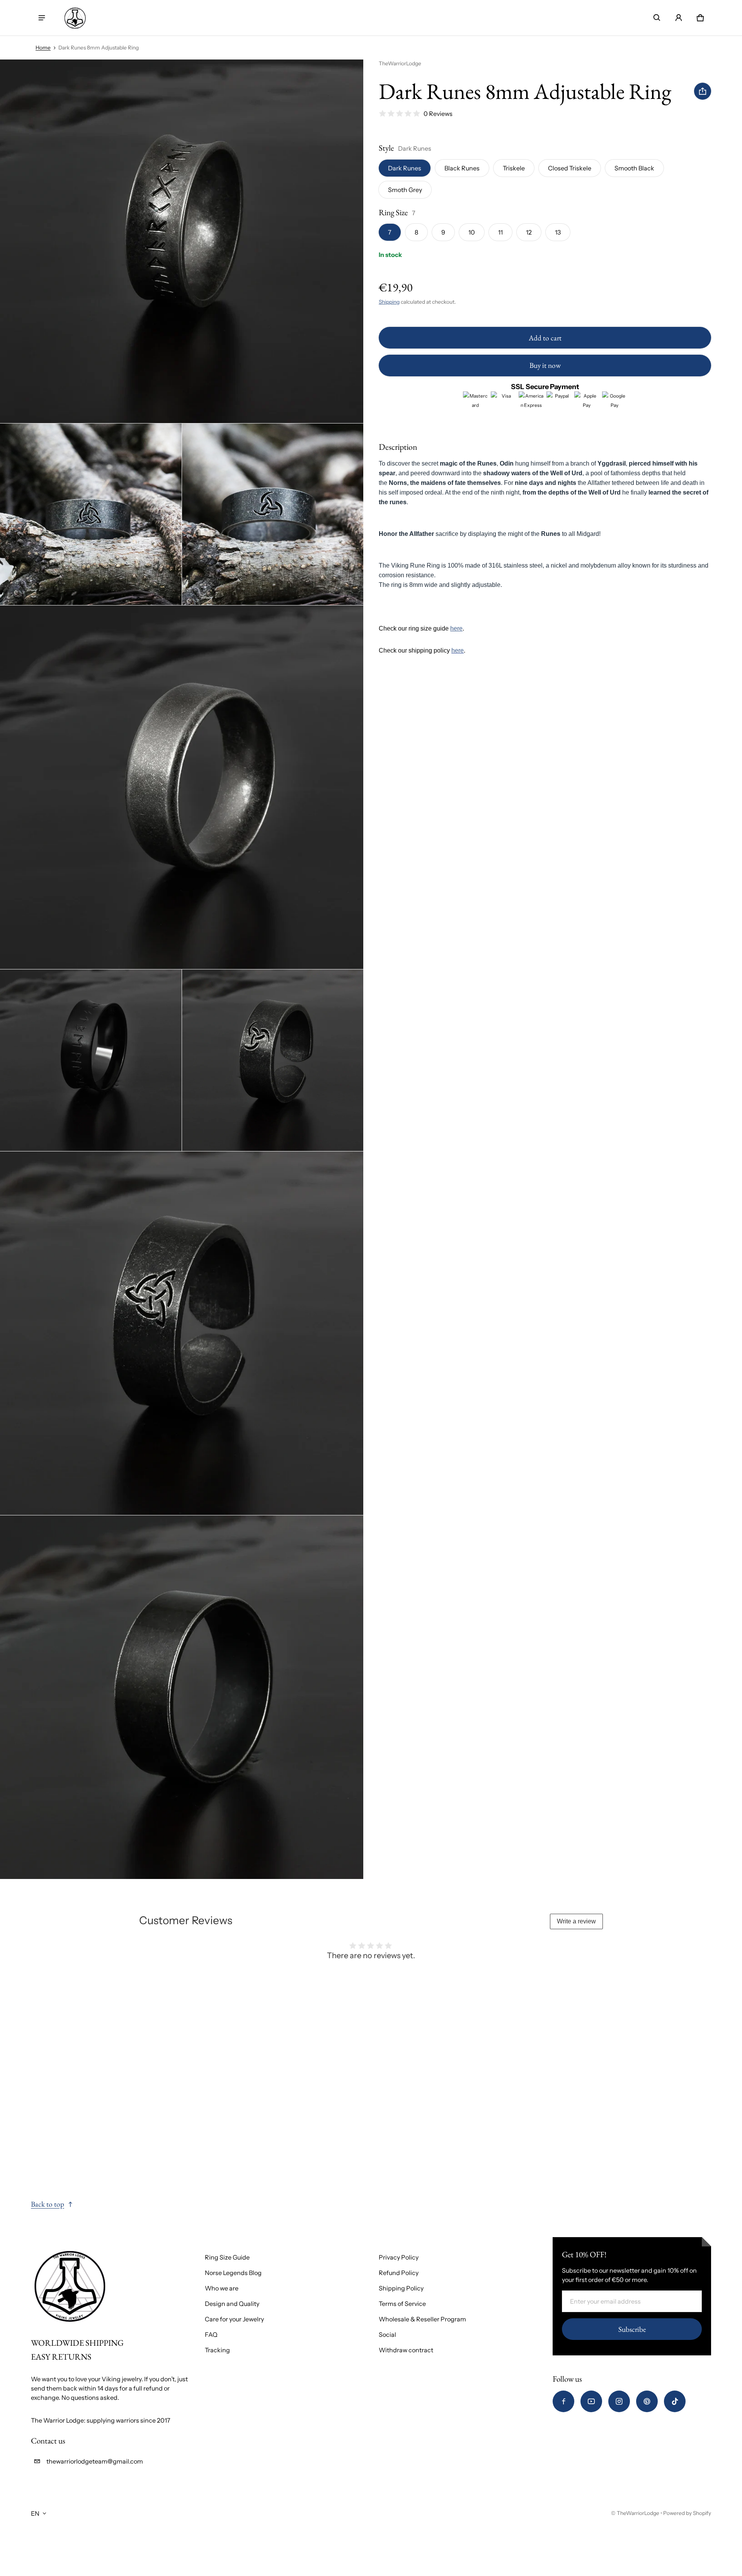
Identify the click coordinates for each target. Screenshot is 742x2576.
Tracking (217, 2350)
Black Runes (462, 168)
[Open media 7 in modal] (182, 1333)
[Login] (679, 18)
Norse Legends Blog (233, 2273)
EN (35, 2513)
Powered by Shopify (687, 2513)
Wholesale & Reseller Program (422, 2319)
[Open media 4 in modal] (182, 787)
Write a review (576, 1921)
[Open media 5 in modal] (91, 1060)
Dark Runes (405, 168)
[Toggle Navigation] (42, 18)
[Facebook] (563, 2401)
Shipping (389, 302)
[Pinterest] (647, 2401)
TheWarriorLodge (638, 2513)
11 (500, 232)
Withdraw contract (406, 2350)
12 (529, 232)
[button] (657, 18)
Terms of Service (402, 2304)
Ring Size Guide (227, 2257)
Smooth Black (634, 168)
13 (558, 232)
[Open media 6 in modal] (273, 1060)
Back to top (48, 2204)
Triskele (514, 168)
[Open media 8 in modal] (182, 1697)
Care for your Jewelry (234, 2319)
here (456, 628)
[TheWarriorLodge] (75, 18)
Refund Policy (399, 2273)
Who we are (222, 2288)
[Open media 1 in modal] (182, 241)
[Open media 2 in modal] (91, 514)
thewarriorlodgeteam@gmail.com (95, 2461)
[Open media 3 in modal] (273, 514)
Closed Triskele (570, 168)
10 (472, 232)
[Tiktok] (675, 2401)
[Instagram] (619, 2401)
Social (387, 2335)
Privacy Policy (399, 2257)
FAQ (211, 2335)
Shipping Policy (401, 2288)
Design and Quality (232, 2304)
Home (43, 48)
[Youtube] (591, 2401)
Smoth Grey (405, 190)
